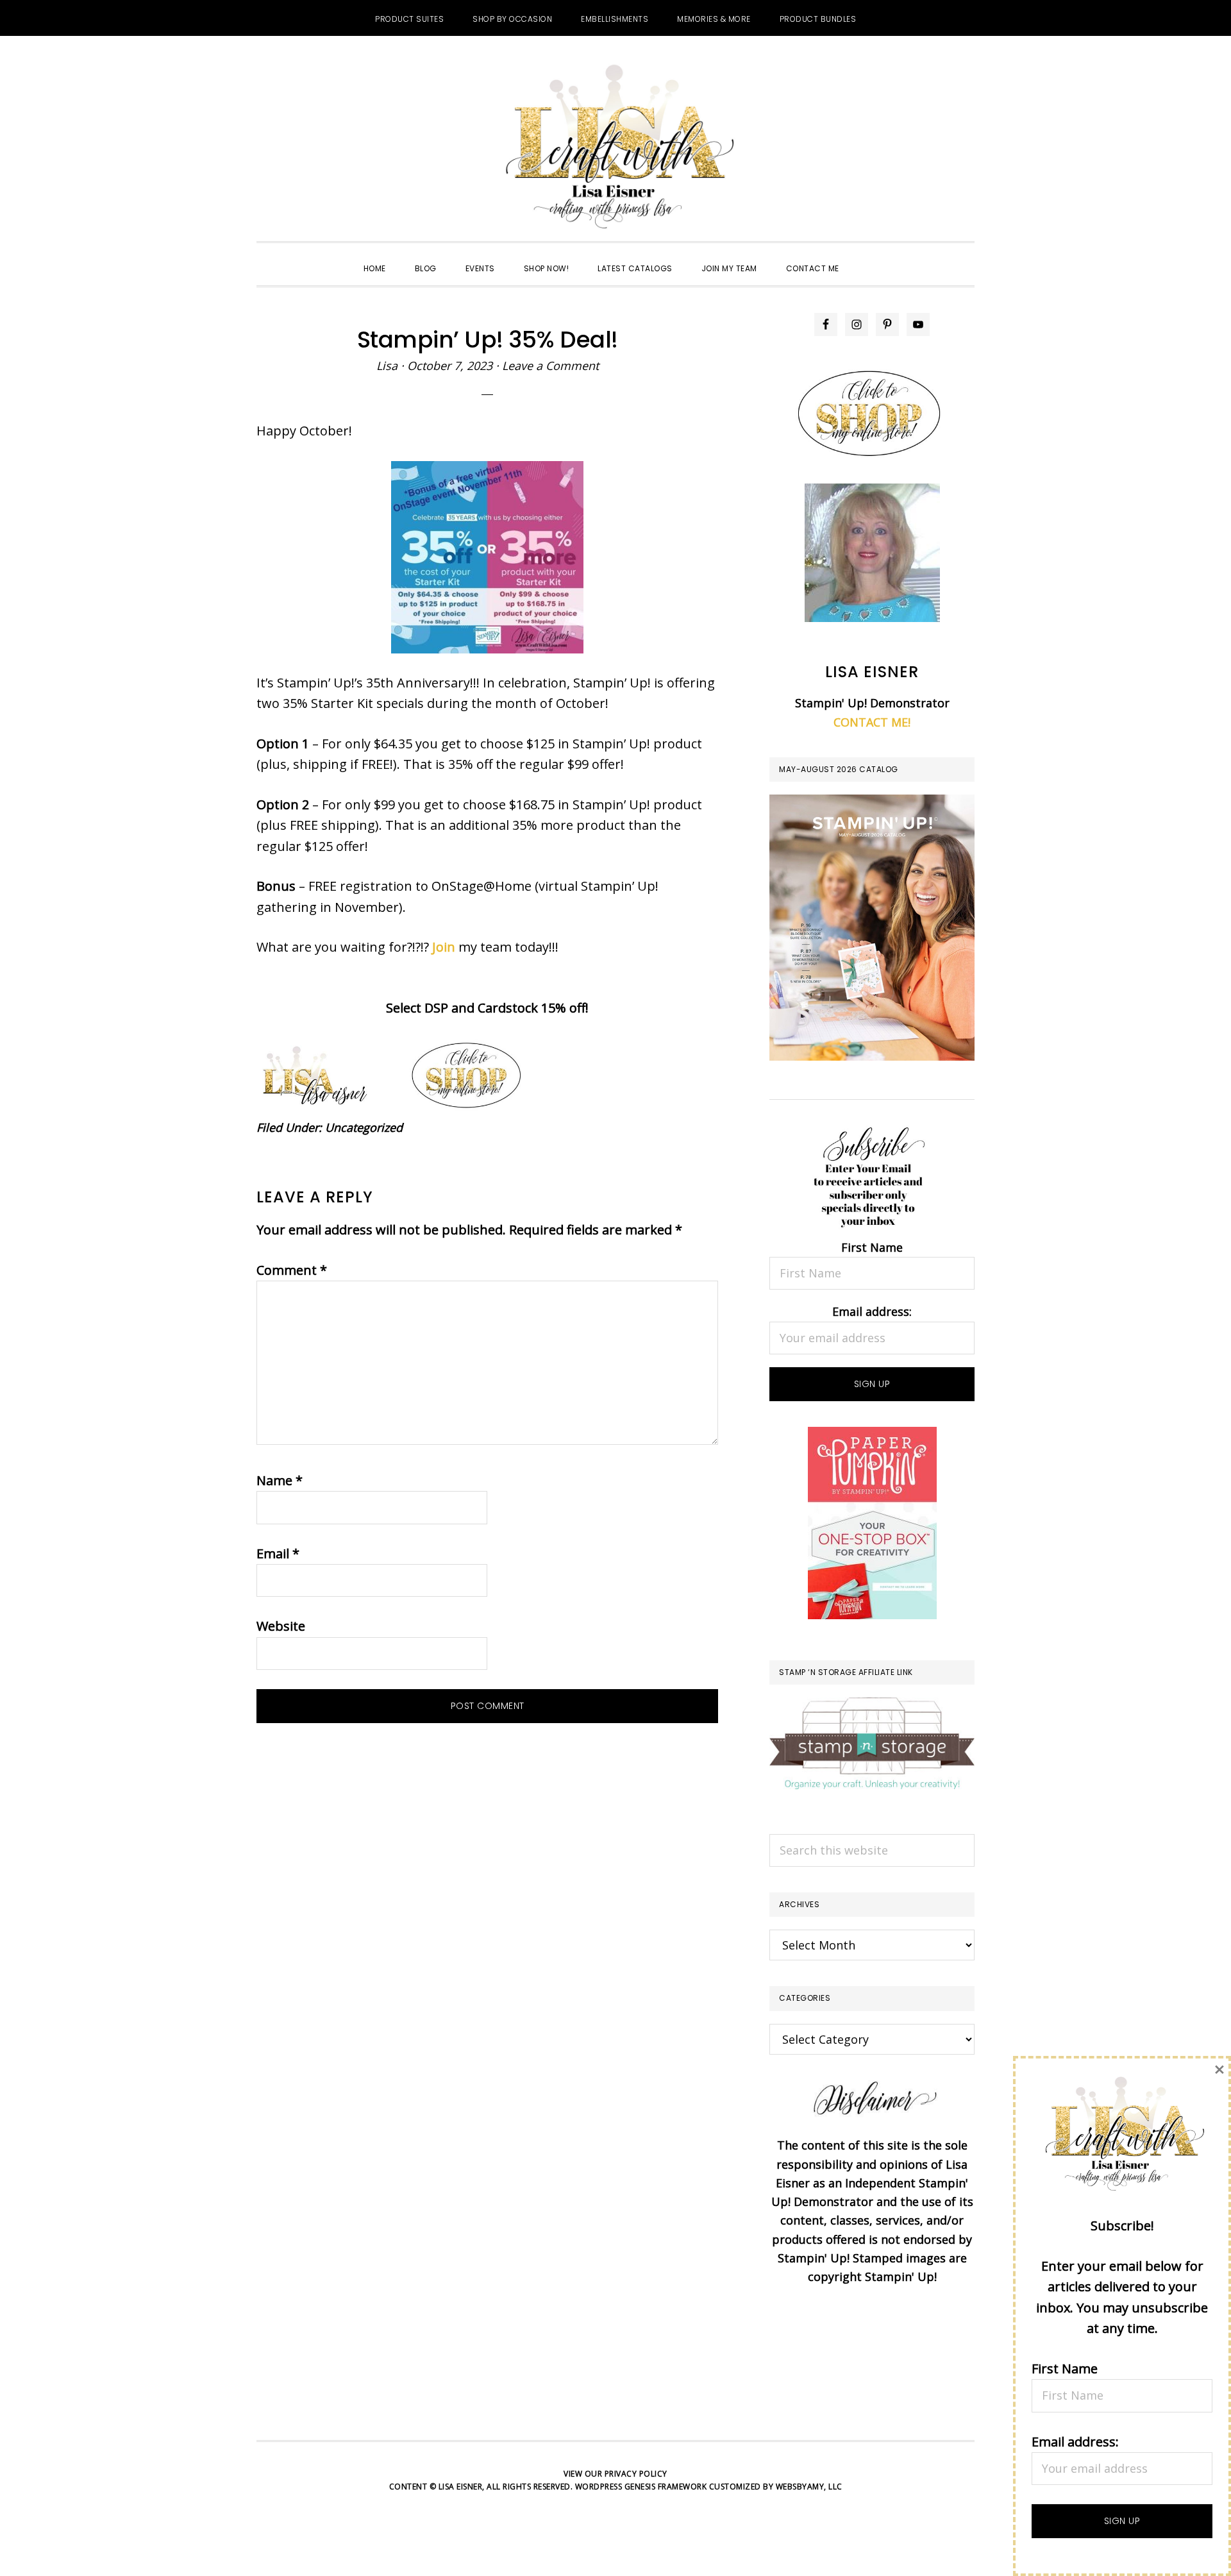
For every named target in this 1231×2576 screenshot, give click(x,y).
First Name (872, 1247)
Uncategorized (364, 1127)
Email (278, 1553)
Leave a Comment (550, 366)
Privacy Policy (636, 2474)
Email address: (872, 1311)
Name (280, 1480)
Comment (292, 1270)
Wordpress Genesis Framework (641, 2487)
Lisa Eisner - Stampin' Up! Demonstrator (615, 148)
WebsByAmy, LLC (809, 2487)
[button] (868, 257)
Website (281, 1626)
